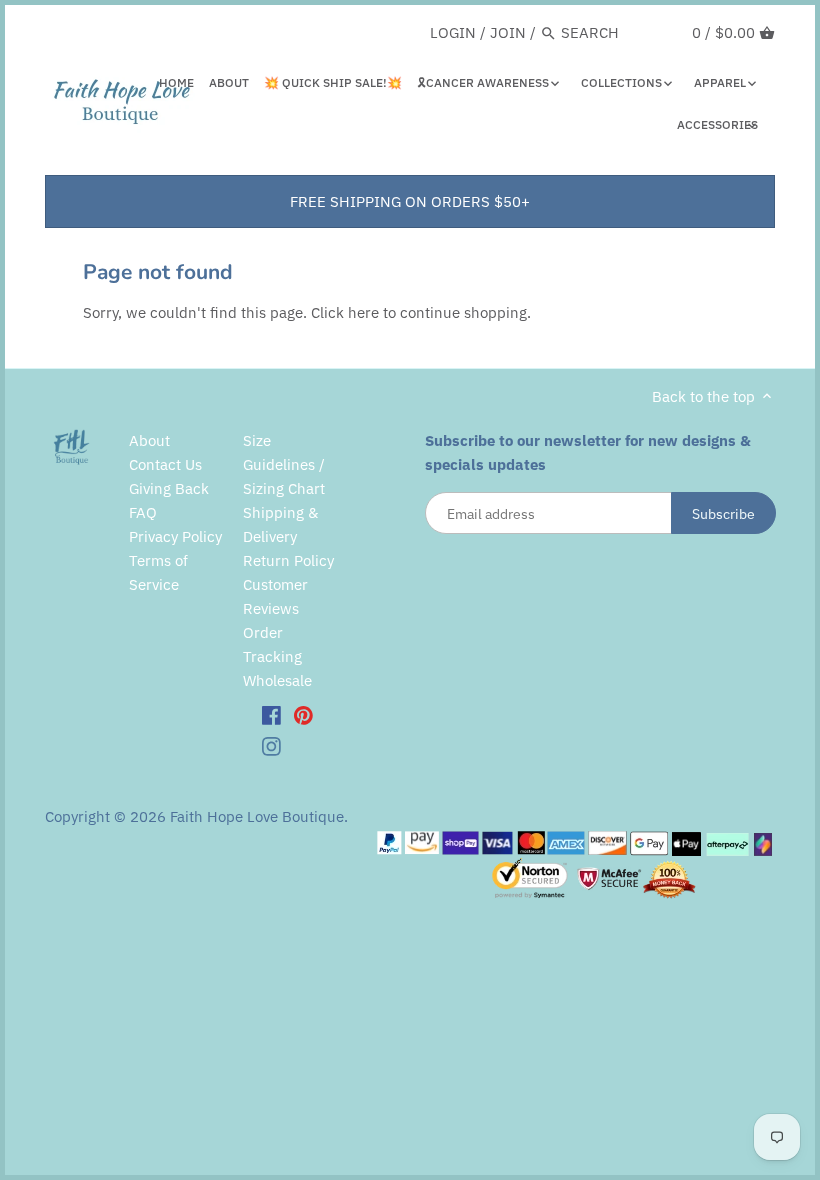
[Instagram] (271, 746)
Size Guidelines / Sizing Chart (284, 464)
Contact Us (165, 464)
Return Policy (288, 560)
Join (508, 32)
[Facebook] (271, 714)
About (149, 440)
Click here (345, 312)
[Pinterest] (303, 714)
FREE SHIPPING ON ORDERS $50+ (410, 201)
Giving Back (169, 488)
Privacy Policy (175, 536)
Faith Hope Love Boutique (257, 816)
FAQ (143, 512)
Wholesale (277, 680)
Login (453, 32)
